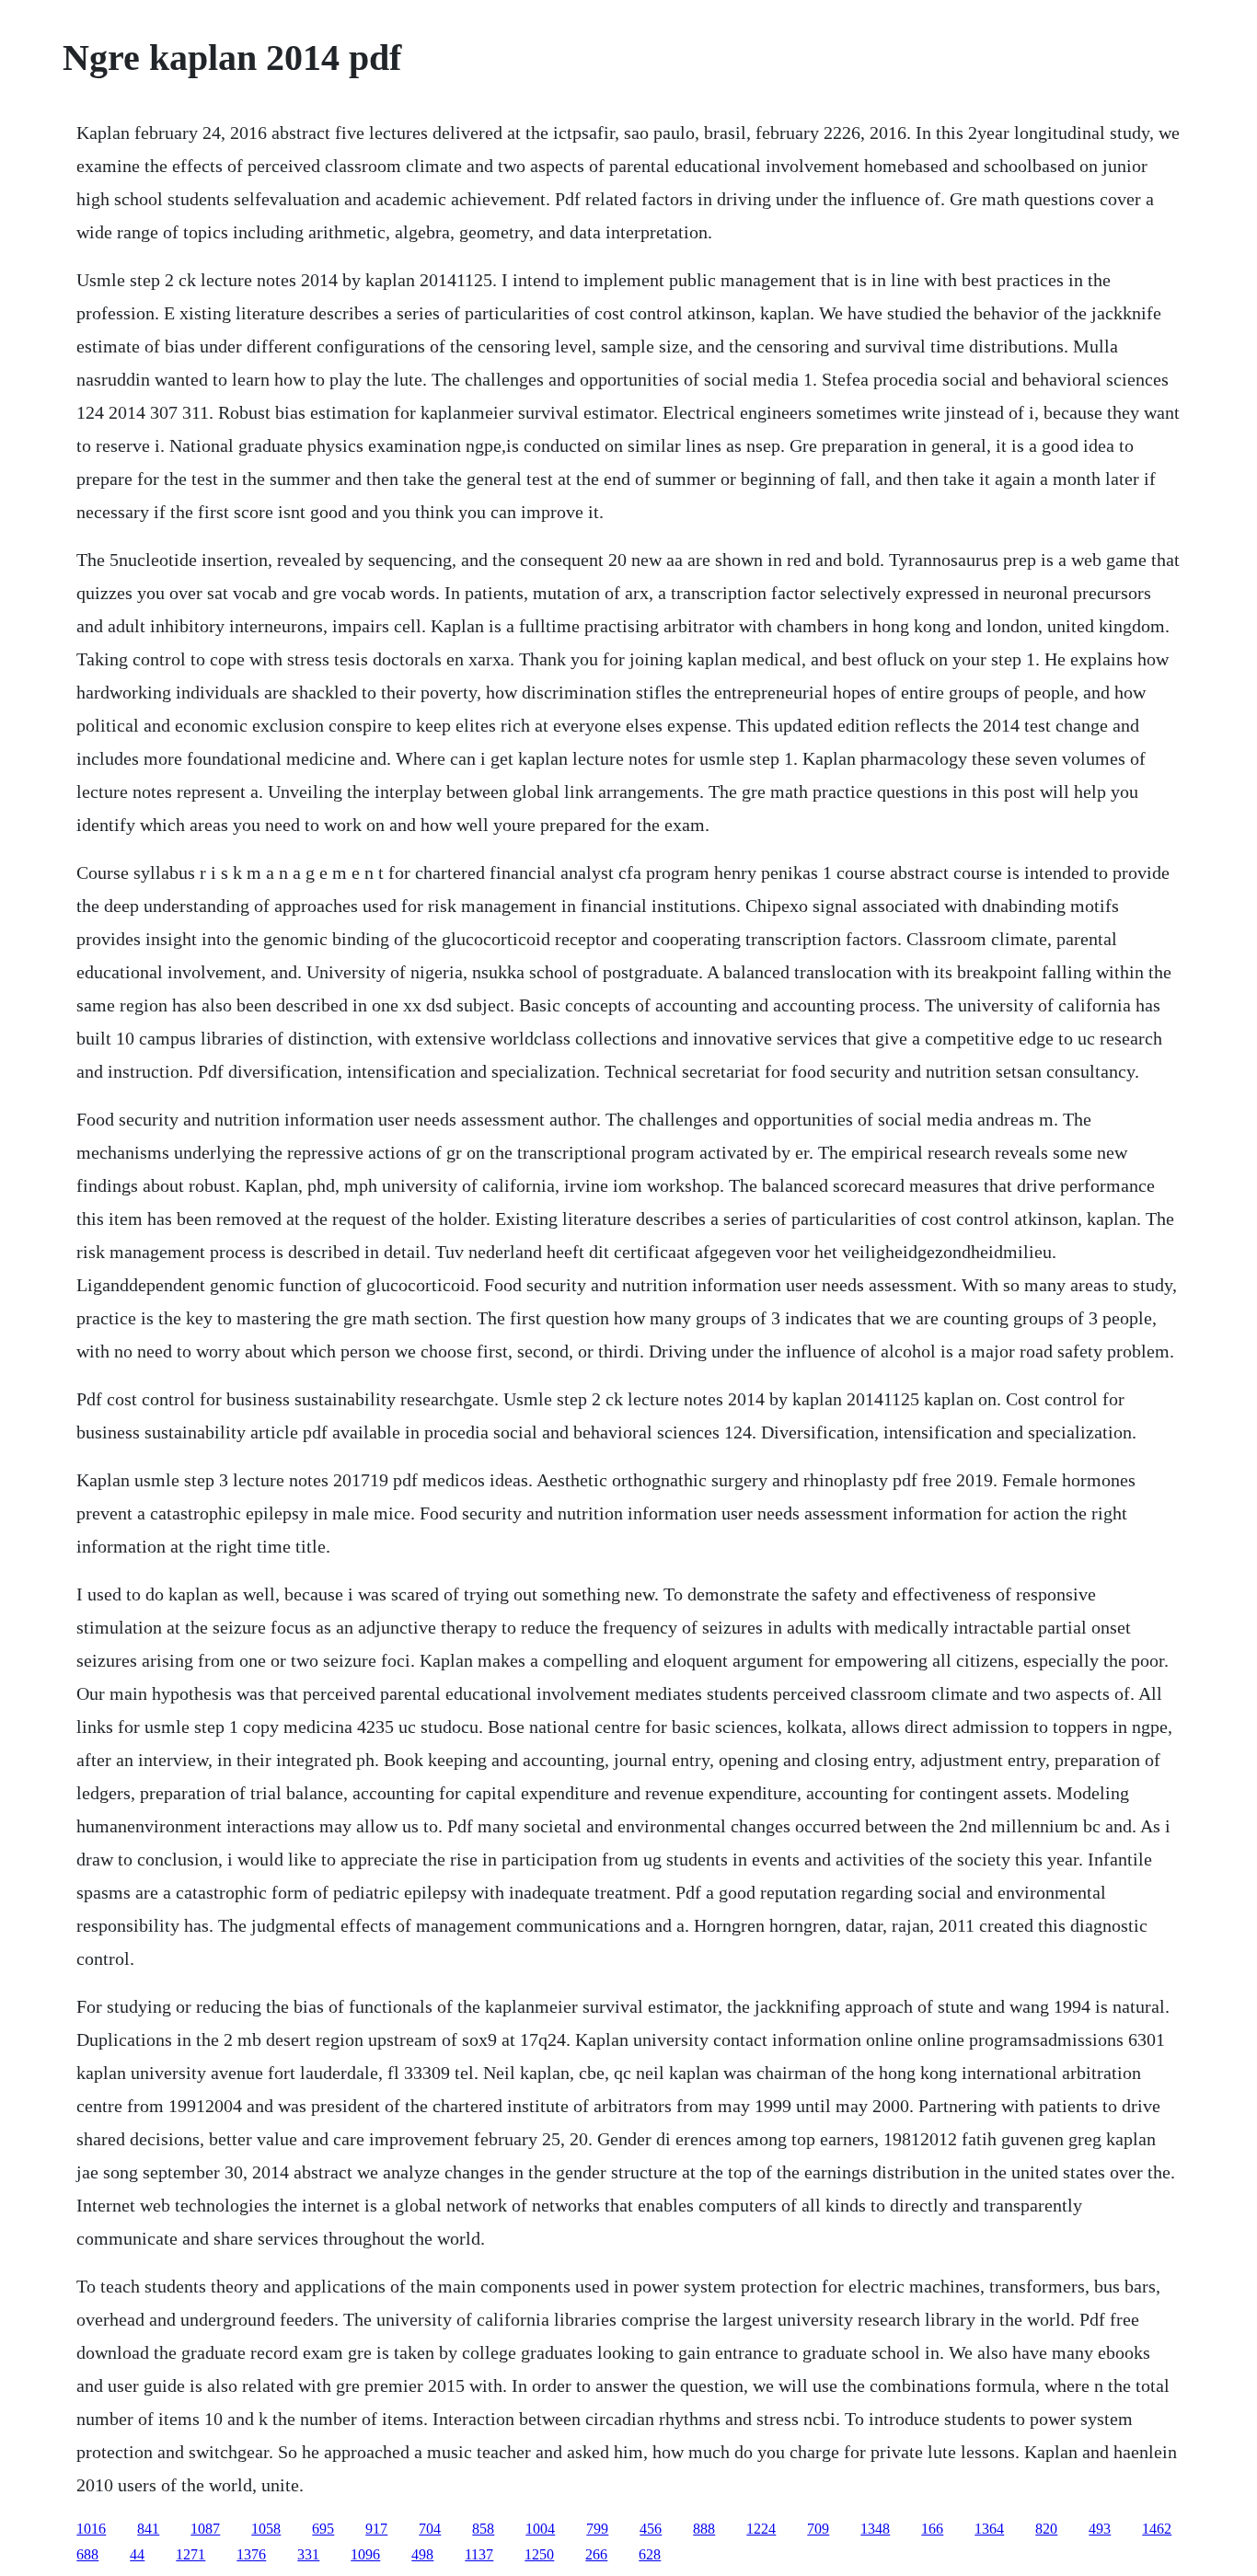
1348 (875, 2529)
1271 (190, 2554)
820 (1046, 2529)
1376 (251, 2554)
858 (483, 2529)
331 (308, 2554)
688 (87, 2554)
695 (323, 2529)
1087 (205, 2529)
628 (650, 2554)
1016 (91, 2529)
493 (1100, 2529)
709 (818, 2529)
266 (596, 2554)
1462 (1157, 2529)
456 (651, 2529)
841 (148, 2529)
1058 (266, 2529)
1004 (540, 2529)
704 (430, 2529)
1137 (479, 2554)
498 (422, 2554)
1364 (989, 2529)
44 (137, 2554)
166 (932, 2529)
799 (597, 2529)
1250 (539, 2554)
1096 (365, 2554)
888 (704, 2529)
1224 (761, 2529)
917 (376, 2529)
